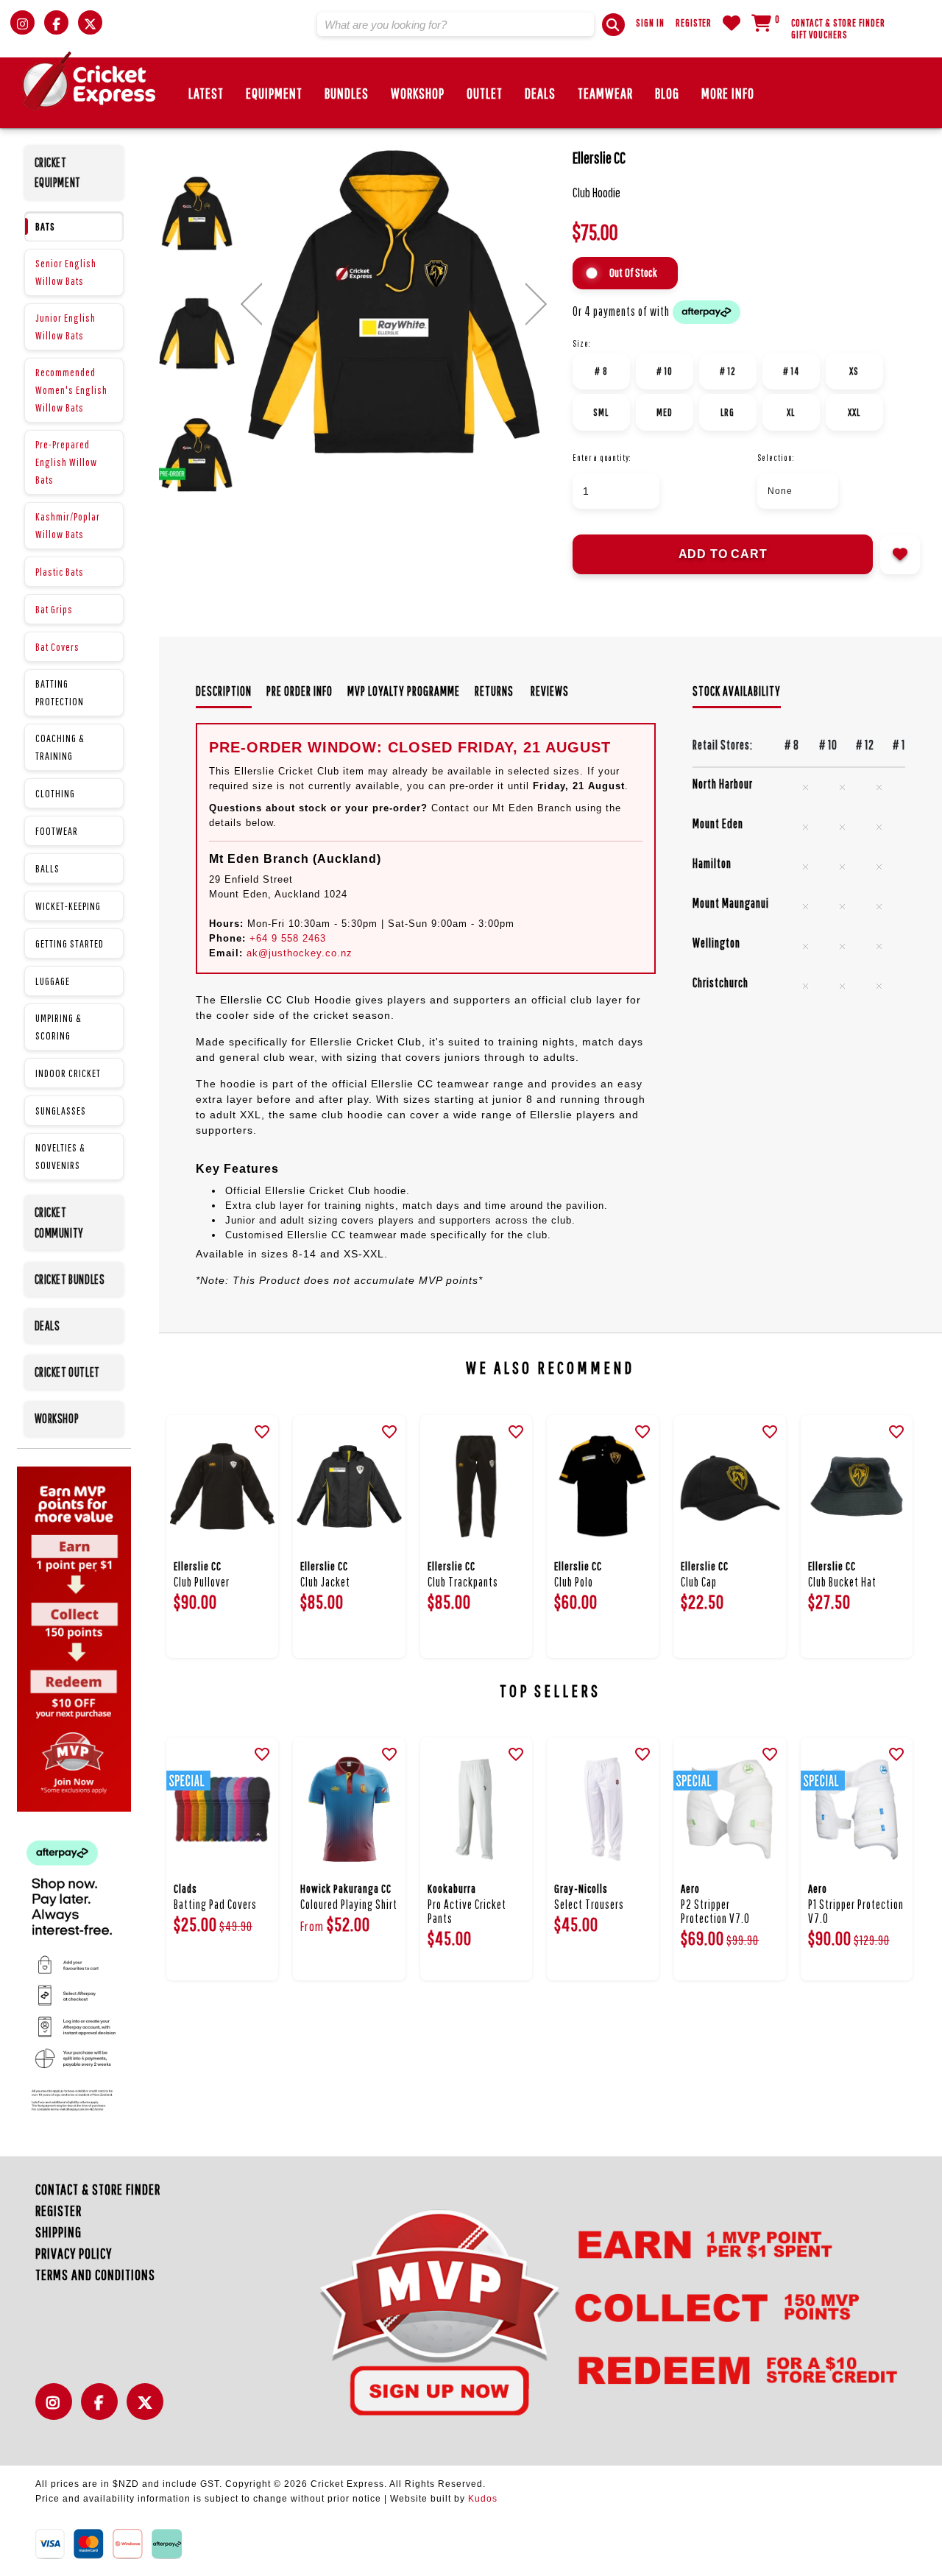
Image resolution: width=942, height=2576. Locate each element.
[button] (613, 25)
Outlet (485, 93)
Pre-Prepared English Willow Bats (66, 462)
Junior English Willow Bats (65, 327)
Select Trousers (589, 1904)
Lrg (727, 412)
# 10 (665, 371)
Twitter (149, 2410)
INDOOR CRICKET (68, 1073)
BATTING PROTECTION (60, 692)
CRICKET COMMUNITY (59, 1222)
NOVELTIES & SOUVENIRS (60, 1156)
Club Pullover (202, 1582)
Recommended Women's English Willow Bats (71, 390)
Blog (667, 93)
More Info (728, 93)
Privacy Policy (74, 2253)
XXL (854, 412)
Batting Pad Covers (215, 1904)
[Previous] (251, 304)
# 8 (601, 371)
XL (791, 412)
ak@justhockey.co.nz (300, 953)
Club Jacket (325, 1582)
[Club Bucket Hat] (857, 1487)
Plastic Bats (60, 572)
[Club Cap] (729, 1487)
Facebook (103, 2410)
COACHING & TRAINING (60, 747)
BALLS (47, 868)
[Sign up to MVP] (582, 2311)
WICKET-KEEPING (68, 906)
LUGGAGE (53, 981)
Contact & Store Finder (838, 23)
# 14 (791, 371)
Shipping (59, 2232)
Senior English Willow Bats (66, 272)
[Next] (536, 304)
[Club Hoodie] (394, 301)
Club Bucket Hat (842, 1582)
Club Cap (699, 1582)
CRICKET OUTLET (67, 1372)
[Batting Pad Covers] (222, 1809)
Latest (206, 93)
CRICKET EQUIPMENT (58, 172)
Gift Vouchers (819, 35)
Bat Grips (54, 609)
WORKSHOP (57, 1418)
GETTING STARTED (70, 943)
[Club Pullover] (222, 1487)
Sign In (650, 23)
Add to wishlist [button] (900, 554)
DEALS (540, 93)
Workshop (418, 93)
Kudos (483, 2499)
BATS (45, 226)
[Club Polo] (603, 1487)
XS (854, 371)
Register (694, 23)
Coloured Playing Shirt (349, 1904)
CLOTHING (55, 793)
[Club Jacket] (349, 1487)
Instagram (57, 2410)
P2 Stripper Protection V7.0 (715, 1911)
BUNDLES (347, 93)
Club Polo (574, 1582)
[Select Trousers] (603, 1809)
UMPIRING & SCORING (59, 1027)
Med (665, 412)
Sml (601, 412)
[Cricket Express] (89, 81)
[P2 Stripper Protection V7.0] (729, 1809)
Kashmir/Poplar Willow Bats (68, 525)
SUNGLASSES (61, 1111)
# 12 (728, 371)
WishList (732, 23)
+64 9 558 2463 (288, 938)
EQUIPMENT (274, 93)
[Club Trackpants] (476, 1487)
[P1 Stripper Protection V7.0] (857, 1809)
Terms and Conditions (95, 2275)
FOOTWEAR (57, 831)
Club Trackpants (463, 1582)
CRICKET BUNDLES (70, 1279)
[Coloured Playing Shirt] (349, 1809)
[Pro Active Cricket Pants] (476, 1809)
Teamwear (605, 93)
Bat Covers (57, 647)
